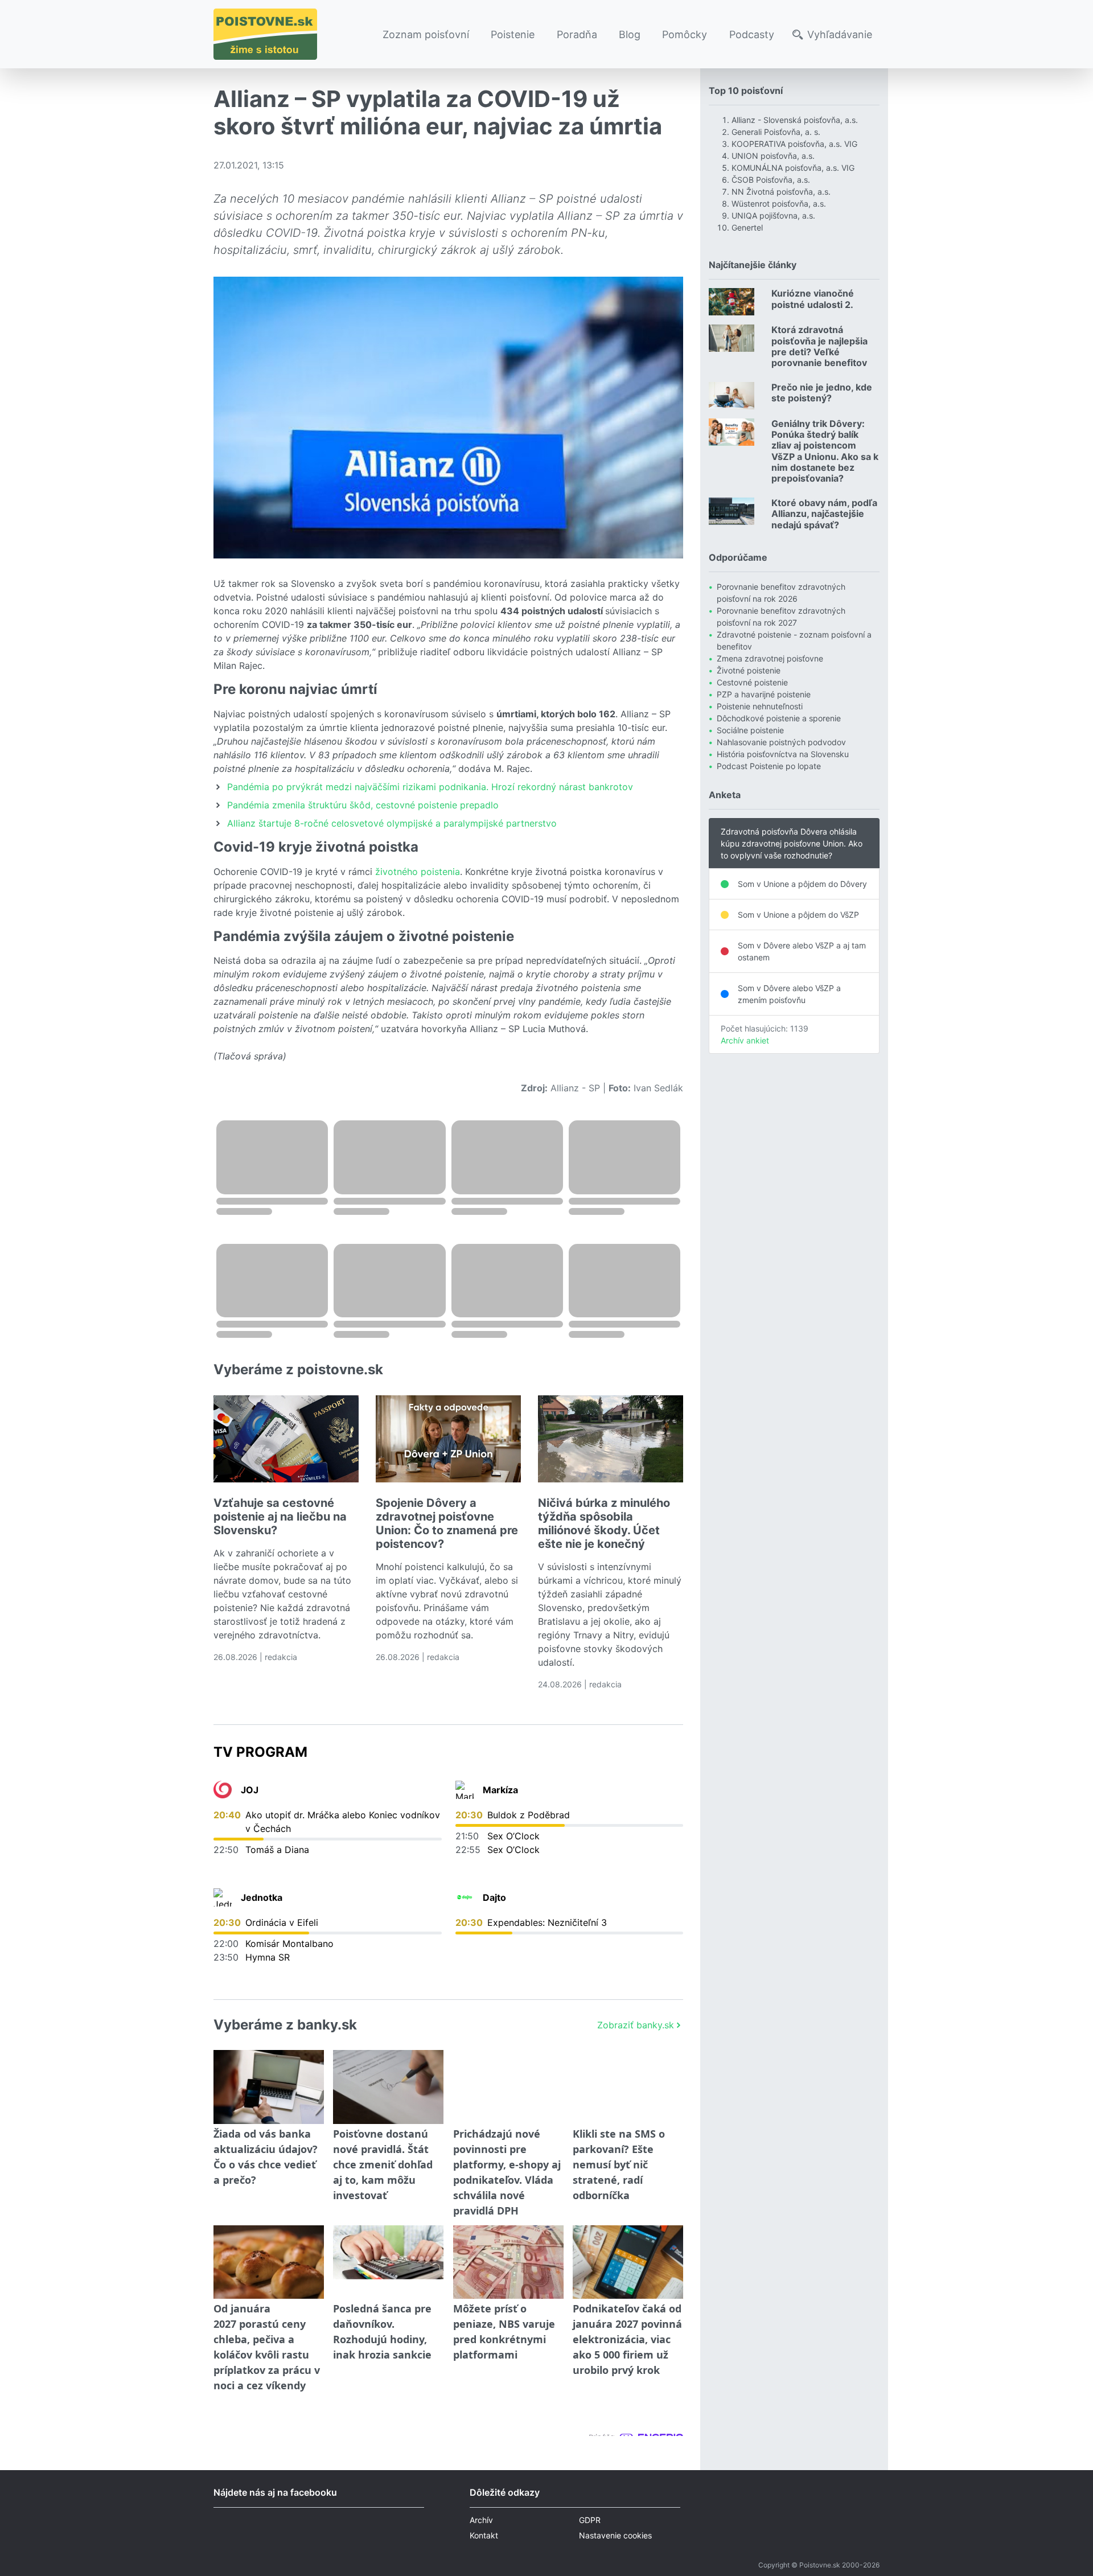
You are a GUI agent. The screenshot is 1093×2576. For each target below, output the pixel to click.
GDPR (590, 2520)
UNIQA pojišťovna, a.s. (773, 215)
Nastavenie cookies (615, 2535)
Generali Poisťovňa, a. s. (776, 132)
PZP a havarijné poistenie (764, 694)
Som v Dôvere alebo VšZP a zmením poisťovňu (789, 994)
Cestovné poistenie (752, 682)
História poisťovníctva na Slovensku (783, 754)
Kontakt (484, 2535)
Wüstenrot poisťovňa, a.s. (779, 204)
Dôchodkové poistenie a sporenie (779, 718)
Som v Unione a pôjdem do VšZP (798, 915)
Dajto (494, 1897)
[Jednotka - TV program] (223, 1897)
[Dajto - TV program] (465, 1897)
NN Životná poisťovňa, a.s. (781, 192)
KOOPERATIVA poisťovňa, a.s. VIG (794, 144)
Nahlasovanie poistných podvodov (781, 742)
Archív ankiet (745, 1040)
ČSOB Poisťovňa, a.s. (771, 180)
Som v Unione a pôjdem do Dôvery (802, 884)
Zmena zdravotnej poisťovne (770, 658)
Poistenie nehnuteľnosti (760, 706)
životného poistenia (418, 872)
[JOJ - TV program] (223, 1790)
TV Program (260, 1752)
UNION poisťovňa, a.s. (773, 156)
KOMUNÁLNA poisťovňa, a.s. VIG (793, 168)
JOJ (250, 1790)
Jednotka (262, 1897)
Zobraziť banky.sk (636, 2025)
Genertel (747, 227)
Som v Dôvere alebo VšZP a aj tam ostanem (802, 951)
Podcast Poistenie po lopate (769, 766)
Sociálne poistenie (750, 730)
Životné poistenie (749, 670)
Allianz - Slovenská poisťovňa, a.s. (795, 120)
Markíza (500, 1790)
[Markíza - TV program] (465, 1790)
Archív (481, 2520)
